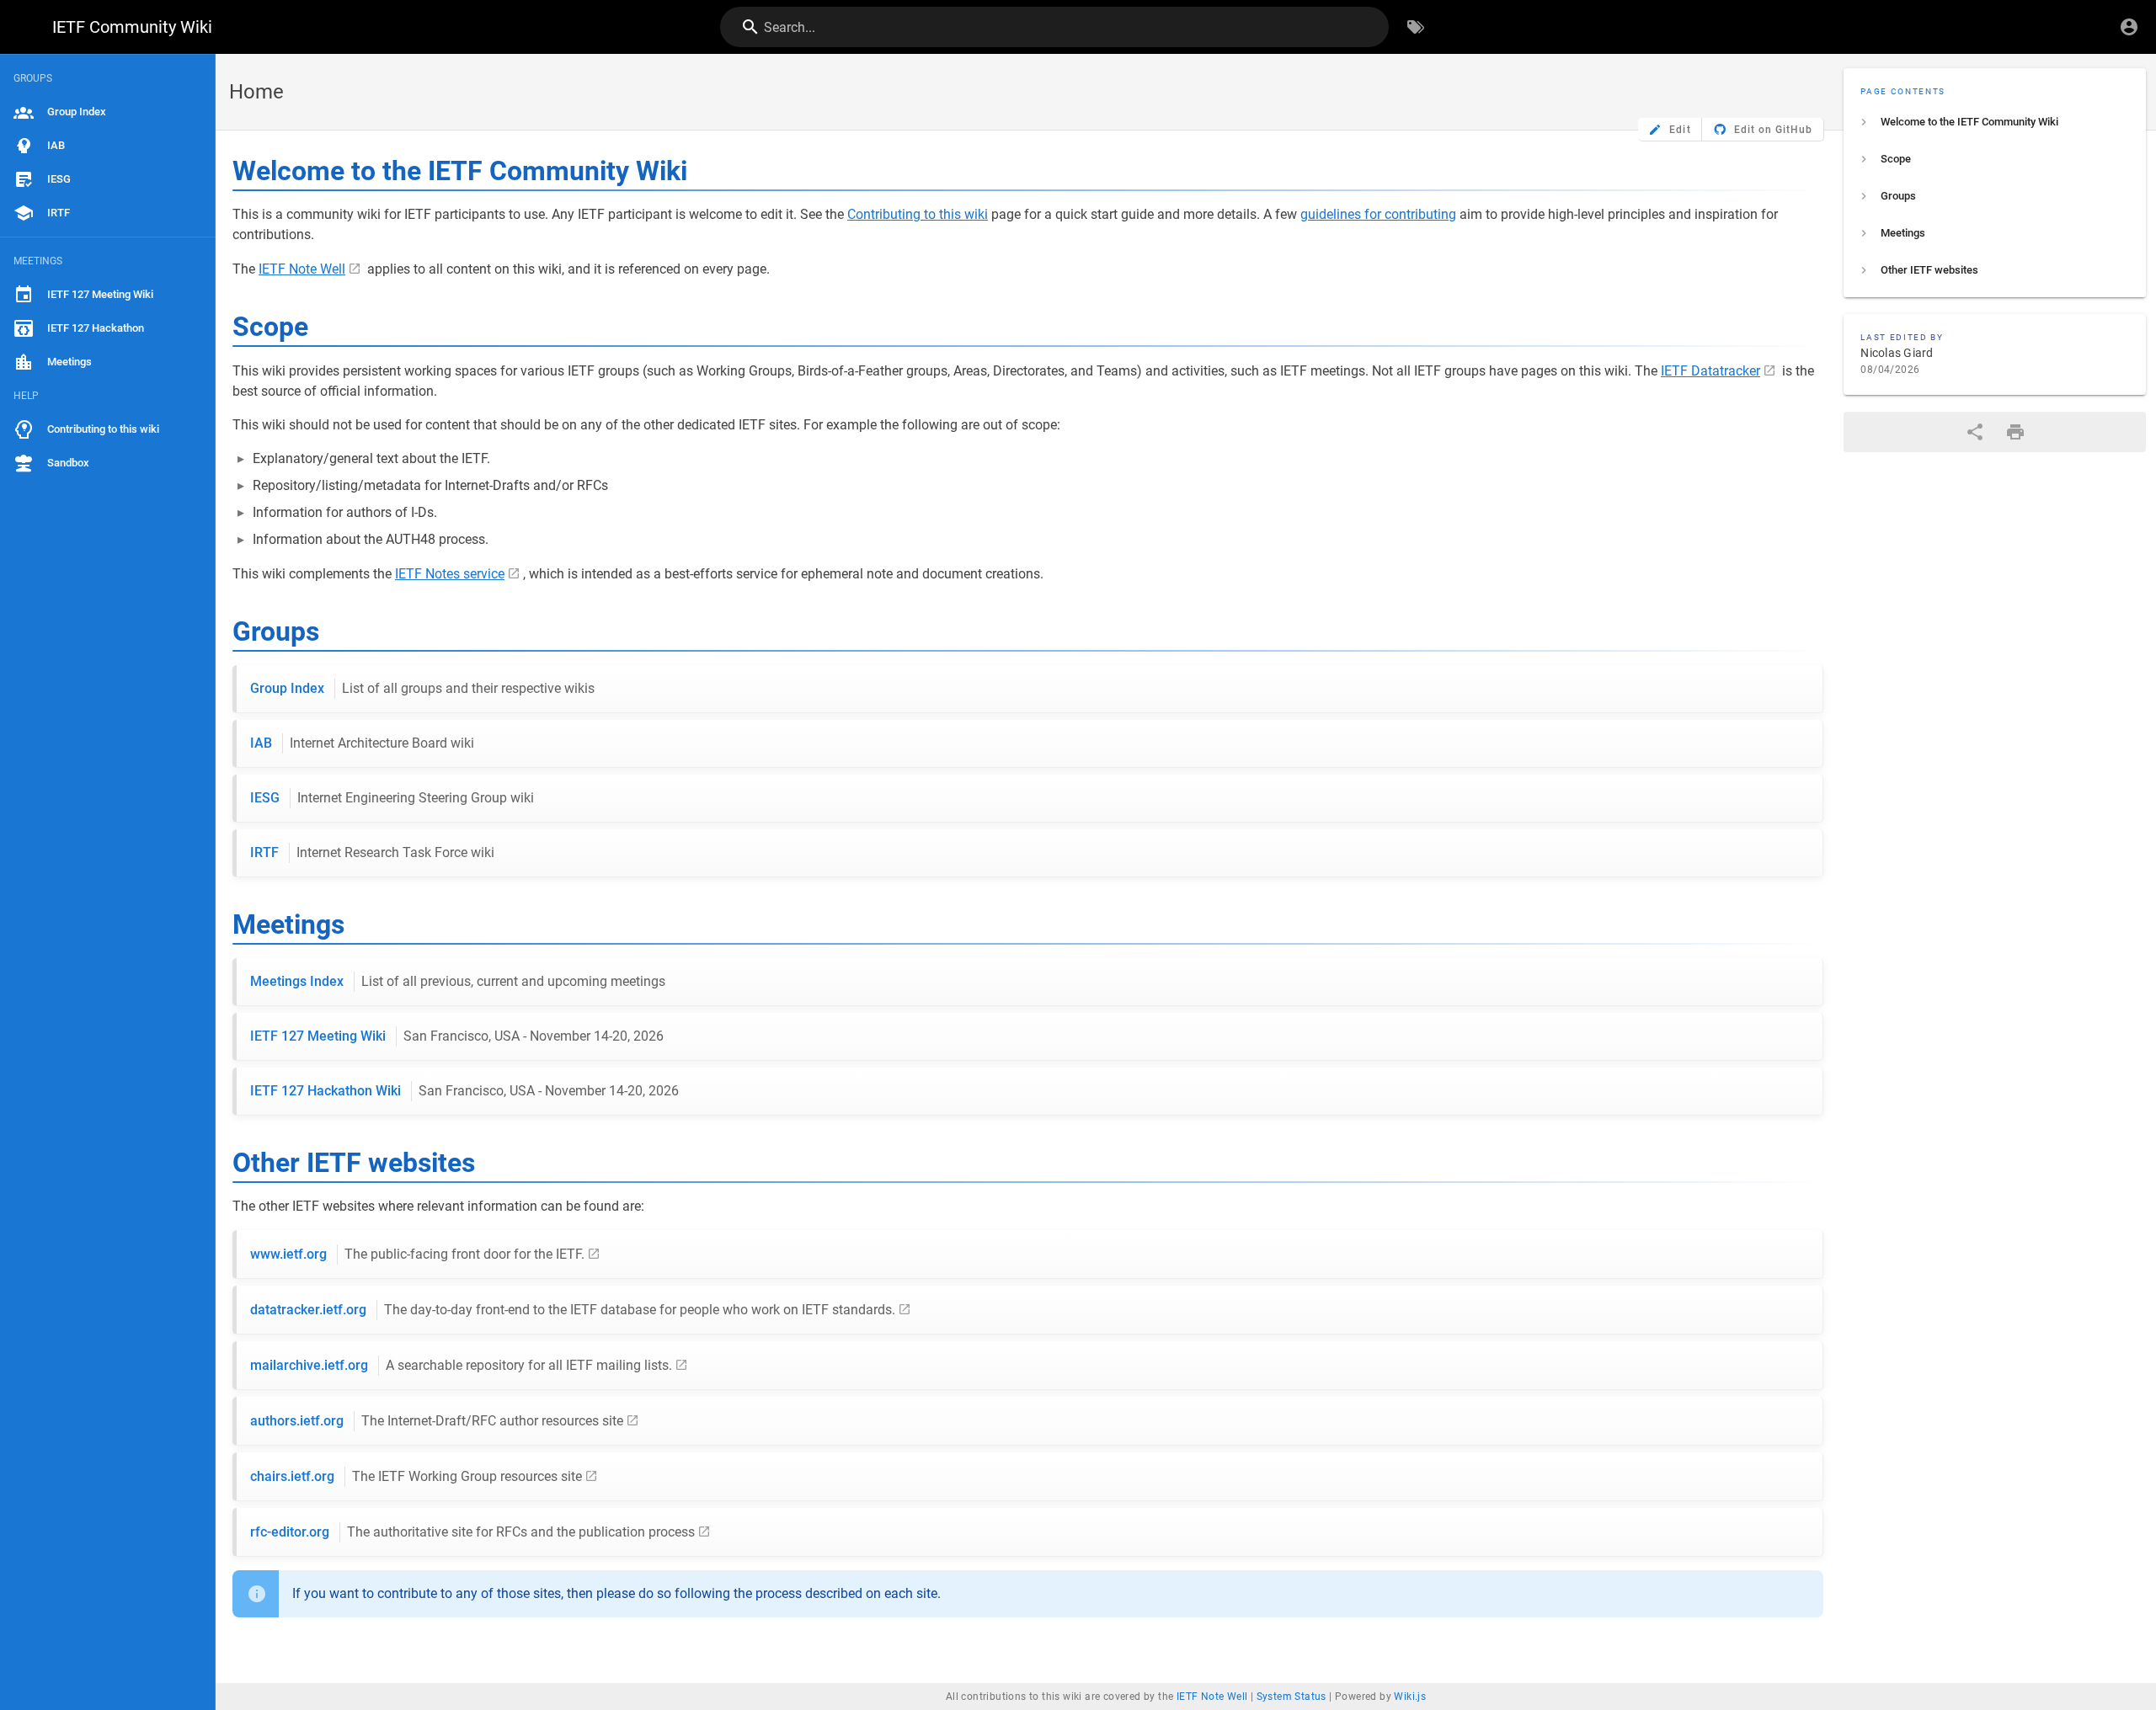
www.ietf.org (417, 1254)
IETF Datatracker (1710, 371)
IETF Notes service (450, 574)
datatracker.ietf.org (573, 1310)
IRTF (372, 852)
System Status (1291, 1697)
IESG (392, 798)
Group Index (422, 688)
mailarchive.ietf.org (461, 1365)
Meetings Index (458, 981)
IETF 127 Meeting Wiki (457, 1036)
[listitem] (1995, 122)
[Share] (1975, 432)
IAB (362, 743)
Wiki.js (1410, 1697)
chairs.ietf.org (416, 1476)
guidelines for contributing (1378, 214)
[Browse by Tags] (1416, 27)
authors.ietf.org (437, 1421)
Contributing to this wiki (918, 214)
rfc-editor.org (472, 1532)
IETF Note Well (302, 269)
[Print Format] (2015, 432)
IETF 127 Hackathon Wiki (464, 1091)
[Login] (2129, 27)
